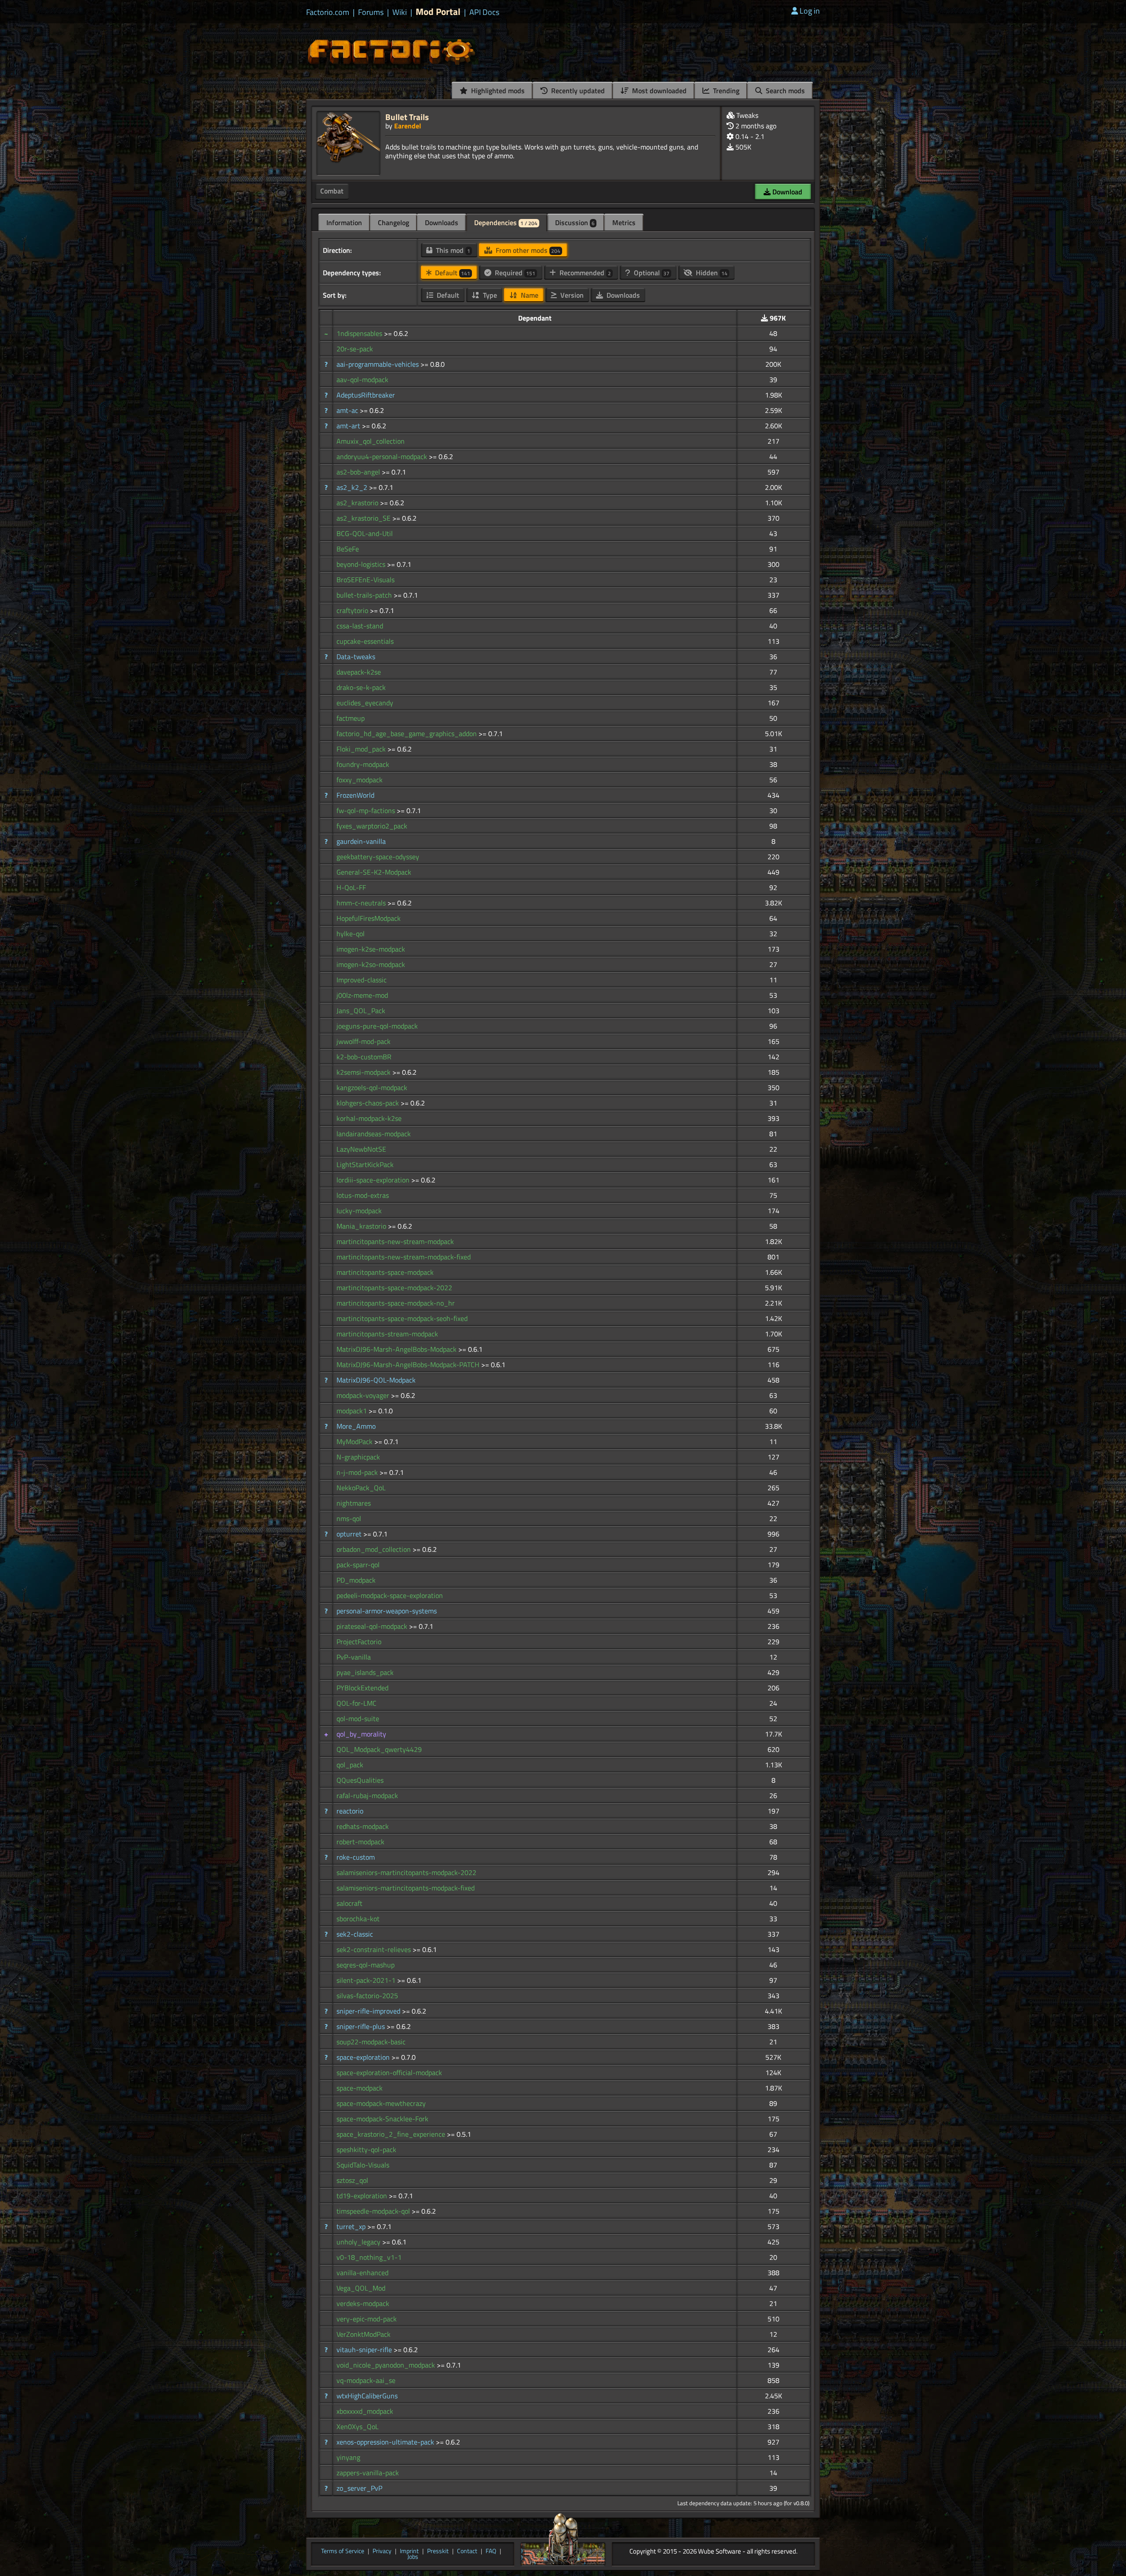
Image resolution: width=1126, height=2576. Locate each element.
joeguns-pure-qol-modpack (377, 1026)
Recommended (584, 273)
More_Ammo (356, 1426)
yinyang (348, 2457)
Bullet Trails (407, 117)
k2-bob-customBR (364, 1057)
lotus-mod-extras (363, 1195)
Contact (467, 2551)
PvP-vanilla (354, 1657)
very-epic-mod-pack (367, 2319)
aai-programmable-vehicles (378, 364)
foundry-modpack (363, 764)
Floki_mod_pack (362, 749)
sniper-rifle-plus (362, 2026)
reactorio (350, 1811)
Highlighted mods (497, 91)
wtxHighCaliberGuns (367, 2396)
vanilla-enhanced (362, 2273)
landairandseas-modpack (374, 1134)
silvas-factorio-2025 (367, 1996)
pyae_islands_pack (365, 1672)
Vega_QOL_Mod (361, 2288)
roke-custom (356, 1857)
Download (786, 192)
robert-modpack (360, 1842)
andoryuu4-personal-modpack (383, 456)
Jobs (413, 2557)
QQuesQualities (360, 1780)
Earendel (408, 126)
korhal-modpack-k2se (369, 1118)
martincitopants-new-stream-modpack (395, 1241)
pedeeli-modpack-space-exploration (390, 1595)
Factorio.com (328, 12)
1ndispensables (360, 333)
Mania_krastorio (362, 1226)
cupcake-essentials (365, 641)
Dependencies (506, 223)
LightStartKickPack (365, 1164)
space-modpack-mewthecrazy (381, 2103)
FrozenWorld (355, 795)
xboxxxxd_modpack (365, 2411)
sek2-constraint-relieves (375, 1949)
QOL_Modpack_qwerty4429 (379, 1749)
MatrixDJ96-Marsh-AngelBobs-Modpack (397, 1349)
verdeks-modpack (363, 2303)
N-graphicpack (358, 1457)
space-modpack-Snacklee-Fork (382, 2119)
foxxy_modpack (360, 780)
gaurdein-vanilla (361, 841)
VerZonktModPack (364, 2334)
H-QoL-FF (351, 887)
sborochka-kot (358, 1919)
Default (452, 273)
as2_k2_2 (353, 487)
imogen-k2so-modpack (371, 964)
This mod (452, 250)
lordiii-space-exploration (374, 1180)
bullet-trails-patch (365, 595)
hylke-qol (351, 934)
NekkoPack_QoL (361, 1488)
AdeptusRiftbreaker (366, 395)
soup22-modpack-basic (371, 2042)
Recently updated (577, 91)
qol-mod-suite (358, 1719)
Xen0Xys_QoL (358, 2426)
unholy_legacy (359, 2242)
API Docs (484, 12)
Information (344, 223)
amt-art (349, 426)
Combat (332, 191)
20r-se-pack (355, 349)
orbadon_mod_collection (375, 1549)
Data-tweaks (356, 657)
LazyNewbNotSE (361, 1149)
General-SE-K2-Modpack (374, 872)
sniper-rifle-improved (369, 2011)
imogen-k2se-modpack (371, 949)
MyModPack (355, 1441)
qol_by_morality (361, 1734)
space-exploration (364, 2057)
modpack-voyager (364, 1395)
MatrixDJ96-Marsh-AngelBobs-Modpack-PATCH (409, 1365)
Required (514, 273)
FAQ (491, 2551)
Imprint (409, 2551)
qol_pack (350, 1765)
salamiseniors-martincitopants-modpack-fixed (406, 1888)
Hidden (711, 273)
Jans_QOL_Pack (361, 1011)
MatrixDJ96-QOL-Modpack (376, 1380)
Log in (810, 11)
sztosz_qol (352, 2180)
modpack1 (353, 1411)
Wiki (400, 12)
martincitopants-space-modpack (385, 1272)
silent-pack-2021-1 (367, 1980)
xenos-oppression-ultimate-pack (386, 2442)
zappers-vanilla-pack (368, 2473)
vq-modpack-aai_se (366, 2380)
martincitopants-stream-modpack (387, 1334)
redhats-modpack (363, 1826)
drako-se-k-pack (361, 687)
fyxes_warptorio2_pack (372, 826)
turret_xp (352, 2226)
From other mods (527, 250)
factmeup (351, 718)
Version (571, 295)
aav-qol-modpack (362, 379)
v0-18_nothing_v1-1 (369, 2257)
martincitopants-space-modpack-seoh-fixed (402, 1318)
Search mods (784, 91)
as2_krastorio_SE (364, 518)
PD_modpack (356, 1580)
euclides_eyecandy (365, 703)
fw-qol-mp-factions (367, 810)
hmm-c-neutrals (362, 903)
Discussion (575, 223)
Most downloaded (658, 91)
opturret (350, 1534)
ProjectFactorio (359, 1642)
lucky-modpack (359, 1211)
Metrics (624, 223)
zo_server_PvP (359, 2488)
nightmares (354, 1503)
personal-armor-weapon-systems (387, 1611)
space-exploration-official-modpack (389, 2072)
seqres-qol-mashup (366, 1965)
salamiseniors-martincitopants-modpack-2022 (406, 1872)
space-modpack (360, 2088)
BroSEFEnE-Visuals (366, 580)
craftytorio (353, 610)
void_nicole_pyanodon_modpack (387, 2365)
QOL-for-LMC (356, 1703)
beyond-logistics (362, 564)
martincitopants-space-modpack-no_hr (396, 1303)
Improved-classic (362, 980)
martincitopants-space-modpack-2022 (394, 1288)
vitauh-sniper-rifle (365, 2350)
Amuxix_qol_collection (371, 441)
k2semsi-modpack (364, 1072)
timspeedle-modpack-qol (374, 2211)
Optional (651, 273)
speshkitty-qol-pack (366, 2149)
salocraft (349, 1903)
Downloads (442, 223)
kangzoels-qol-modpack (372, 1087)
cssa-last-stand (360, 626)
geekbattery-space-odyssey (378, 857)
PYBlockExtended (362, 1688)
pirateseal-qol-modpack (373, 1626)
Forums (371, 12)
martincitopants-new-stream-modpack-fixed (404, 1257)
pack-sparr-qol (358, 1565)
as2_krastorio (358, 503)
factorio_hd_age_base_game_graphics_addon (408, 733)
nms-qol (349, 1518)
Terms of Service (343, 2551)
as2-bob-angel (359, 472)
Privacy (382, 2551)
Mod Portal (438, 12)
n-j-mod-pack (358, 1472)
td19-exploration (363, 2196)
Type (489, 295)
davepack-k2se (359, 672)
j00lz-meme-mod (362, 995)
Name (529, 295)
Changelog (393, 223)
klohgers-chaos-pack (369, 1103)
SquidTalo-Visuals (363, 2165)
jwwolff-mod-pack (364, 1041)
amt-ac (348, 410)
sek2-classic (355, 1934)
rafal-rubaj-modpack (367, 1795)
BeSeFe (348, 549)
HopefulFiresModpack (369, 918)
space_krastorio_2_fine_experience (392, 2134)
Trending (725, 91)
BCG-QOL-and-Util (365, 533)
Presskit (438, 2551)
